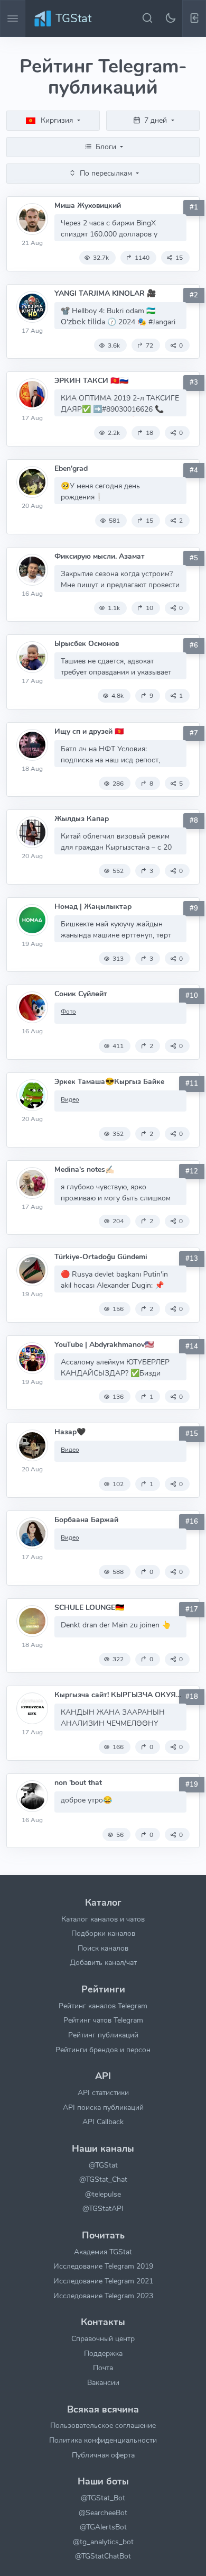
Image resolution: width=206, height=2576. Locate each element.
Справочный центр (103, 2338)
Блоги (106, 147)
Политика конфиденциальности (103, 2440)
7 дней (156, 120)
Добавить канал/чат (103, 1962)
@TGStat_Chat (103, 2179)
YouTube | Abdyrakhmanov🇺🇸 (104, 1345)
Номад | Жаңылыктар (93, 907)
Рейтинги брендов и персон (103, 2050)
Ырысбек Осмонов (87, 644)
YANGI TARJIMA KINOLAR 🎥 (105, 293)
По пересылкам (106, 173)
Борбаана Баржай (86, 1520)
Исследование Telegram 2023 (103, 2296)
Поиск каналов (103, 1948)
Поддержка (103, 2353)
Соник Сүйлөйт (81, 994)
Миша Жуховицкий (88, 206)
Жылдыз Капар (82, 819)
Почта (103, 2368)
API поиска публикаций (103, 2107)
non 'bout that (78, 1783)
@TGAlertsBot (103, 2527)
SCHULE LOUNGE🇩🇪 (89, 1608)
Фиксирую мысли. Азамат (100, 556)
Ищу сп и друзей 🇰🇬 (89, 731)
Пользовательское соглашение (103, 2425)
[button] (194, 19)
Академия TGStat (103, 2252)
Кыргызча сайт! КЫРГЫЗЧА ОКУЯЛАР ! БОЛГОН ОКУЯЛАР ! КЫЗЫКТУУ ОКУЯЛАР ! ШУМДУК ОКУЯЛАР (120, 1695)
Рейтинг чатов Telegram (103, 2020)
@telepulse (103, 2194)
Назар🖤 (70, 1432)
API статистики (103, 2092)
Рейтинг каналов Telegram (103, 2006)
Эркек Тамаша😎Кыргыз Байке (109, 1082)
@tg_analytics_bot (103, 2542)
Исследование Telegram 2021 (103, 2281)
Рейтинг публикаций (103, 2035)
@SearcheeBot (103, 2513)
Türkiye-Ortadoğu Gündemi (101, 1257)
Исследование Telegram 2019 (103, 2266)
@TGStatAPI (103, 2208)
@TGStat (103, 2165)
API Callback (103, 2122)
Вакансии (103, 2382)
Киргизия (57, 120)
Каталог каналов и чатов (103, 1919)
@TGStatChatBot (103, 2556)
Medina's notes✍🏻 (84, 1169)
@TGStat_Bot (103, 2498)
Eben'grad (71, 468)
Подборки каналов (103, 1933)
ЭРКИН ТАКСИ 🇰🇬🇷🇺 (91, 381)
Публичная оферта (103, 2455)
